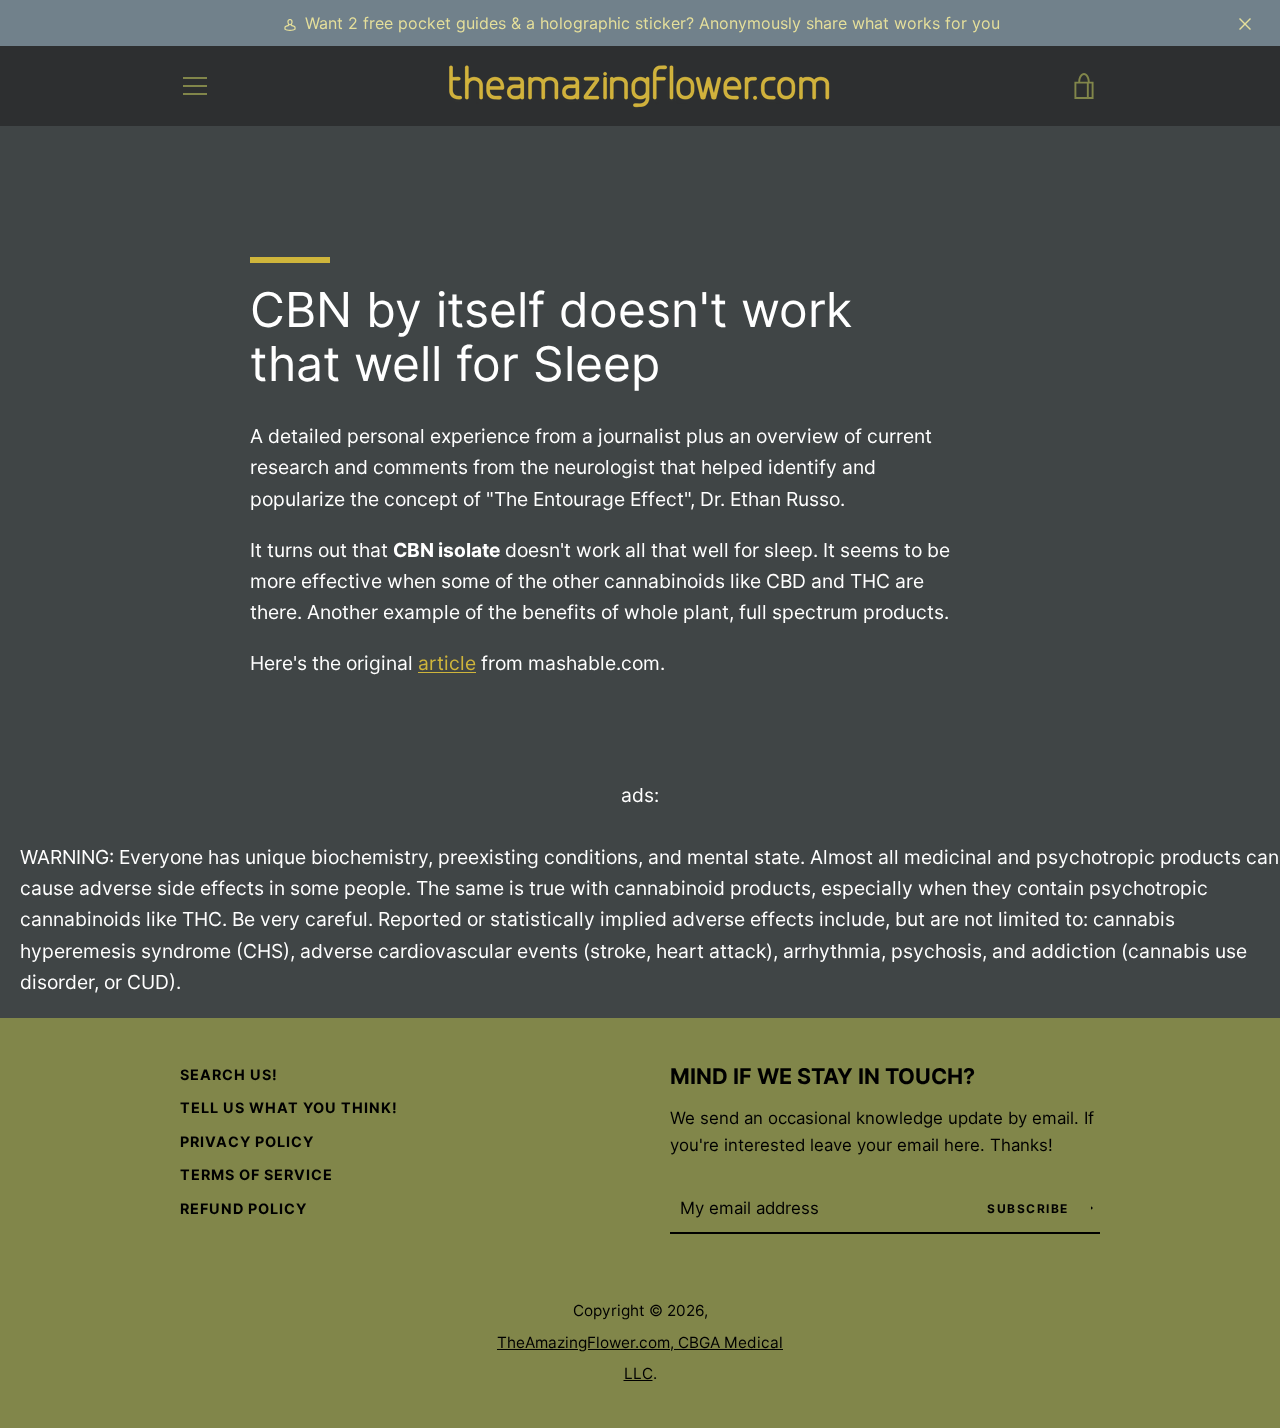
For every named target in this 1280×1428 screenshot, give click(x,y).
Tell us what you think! (289, 1107)
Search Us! (229, 1074)
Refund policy (243, 1208)
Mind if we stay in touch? (822, 1076)
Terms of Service (256, 1174)
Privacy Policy (247, 1141)
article (447, 663)
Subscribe (1030, 1208)
